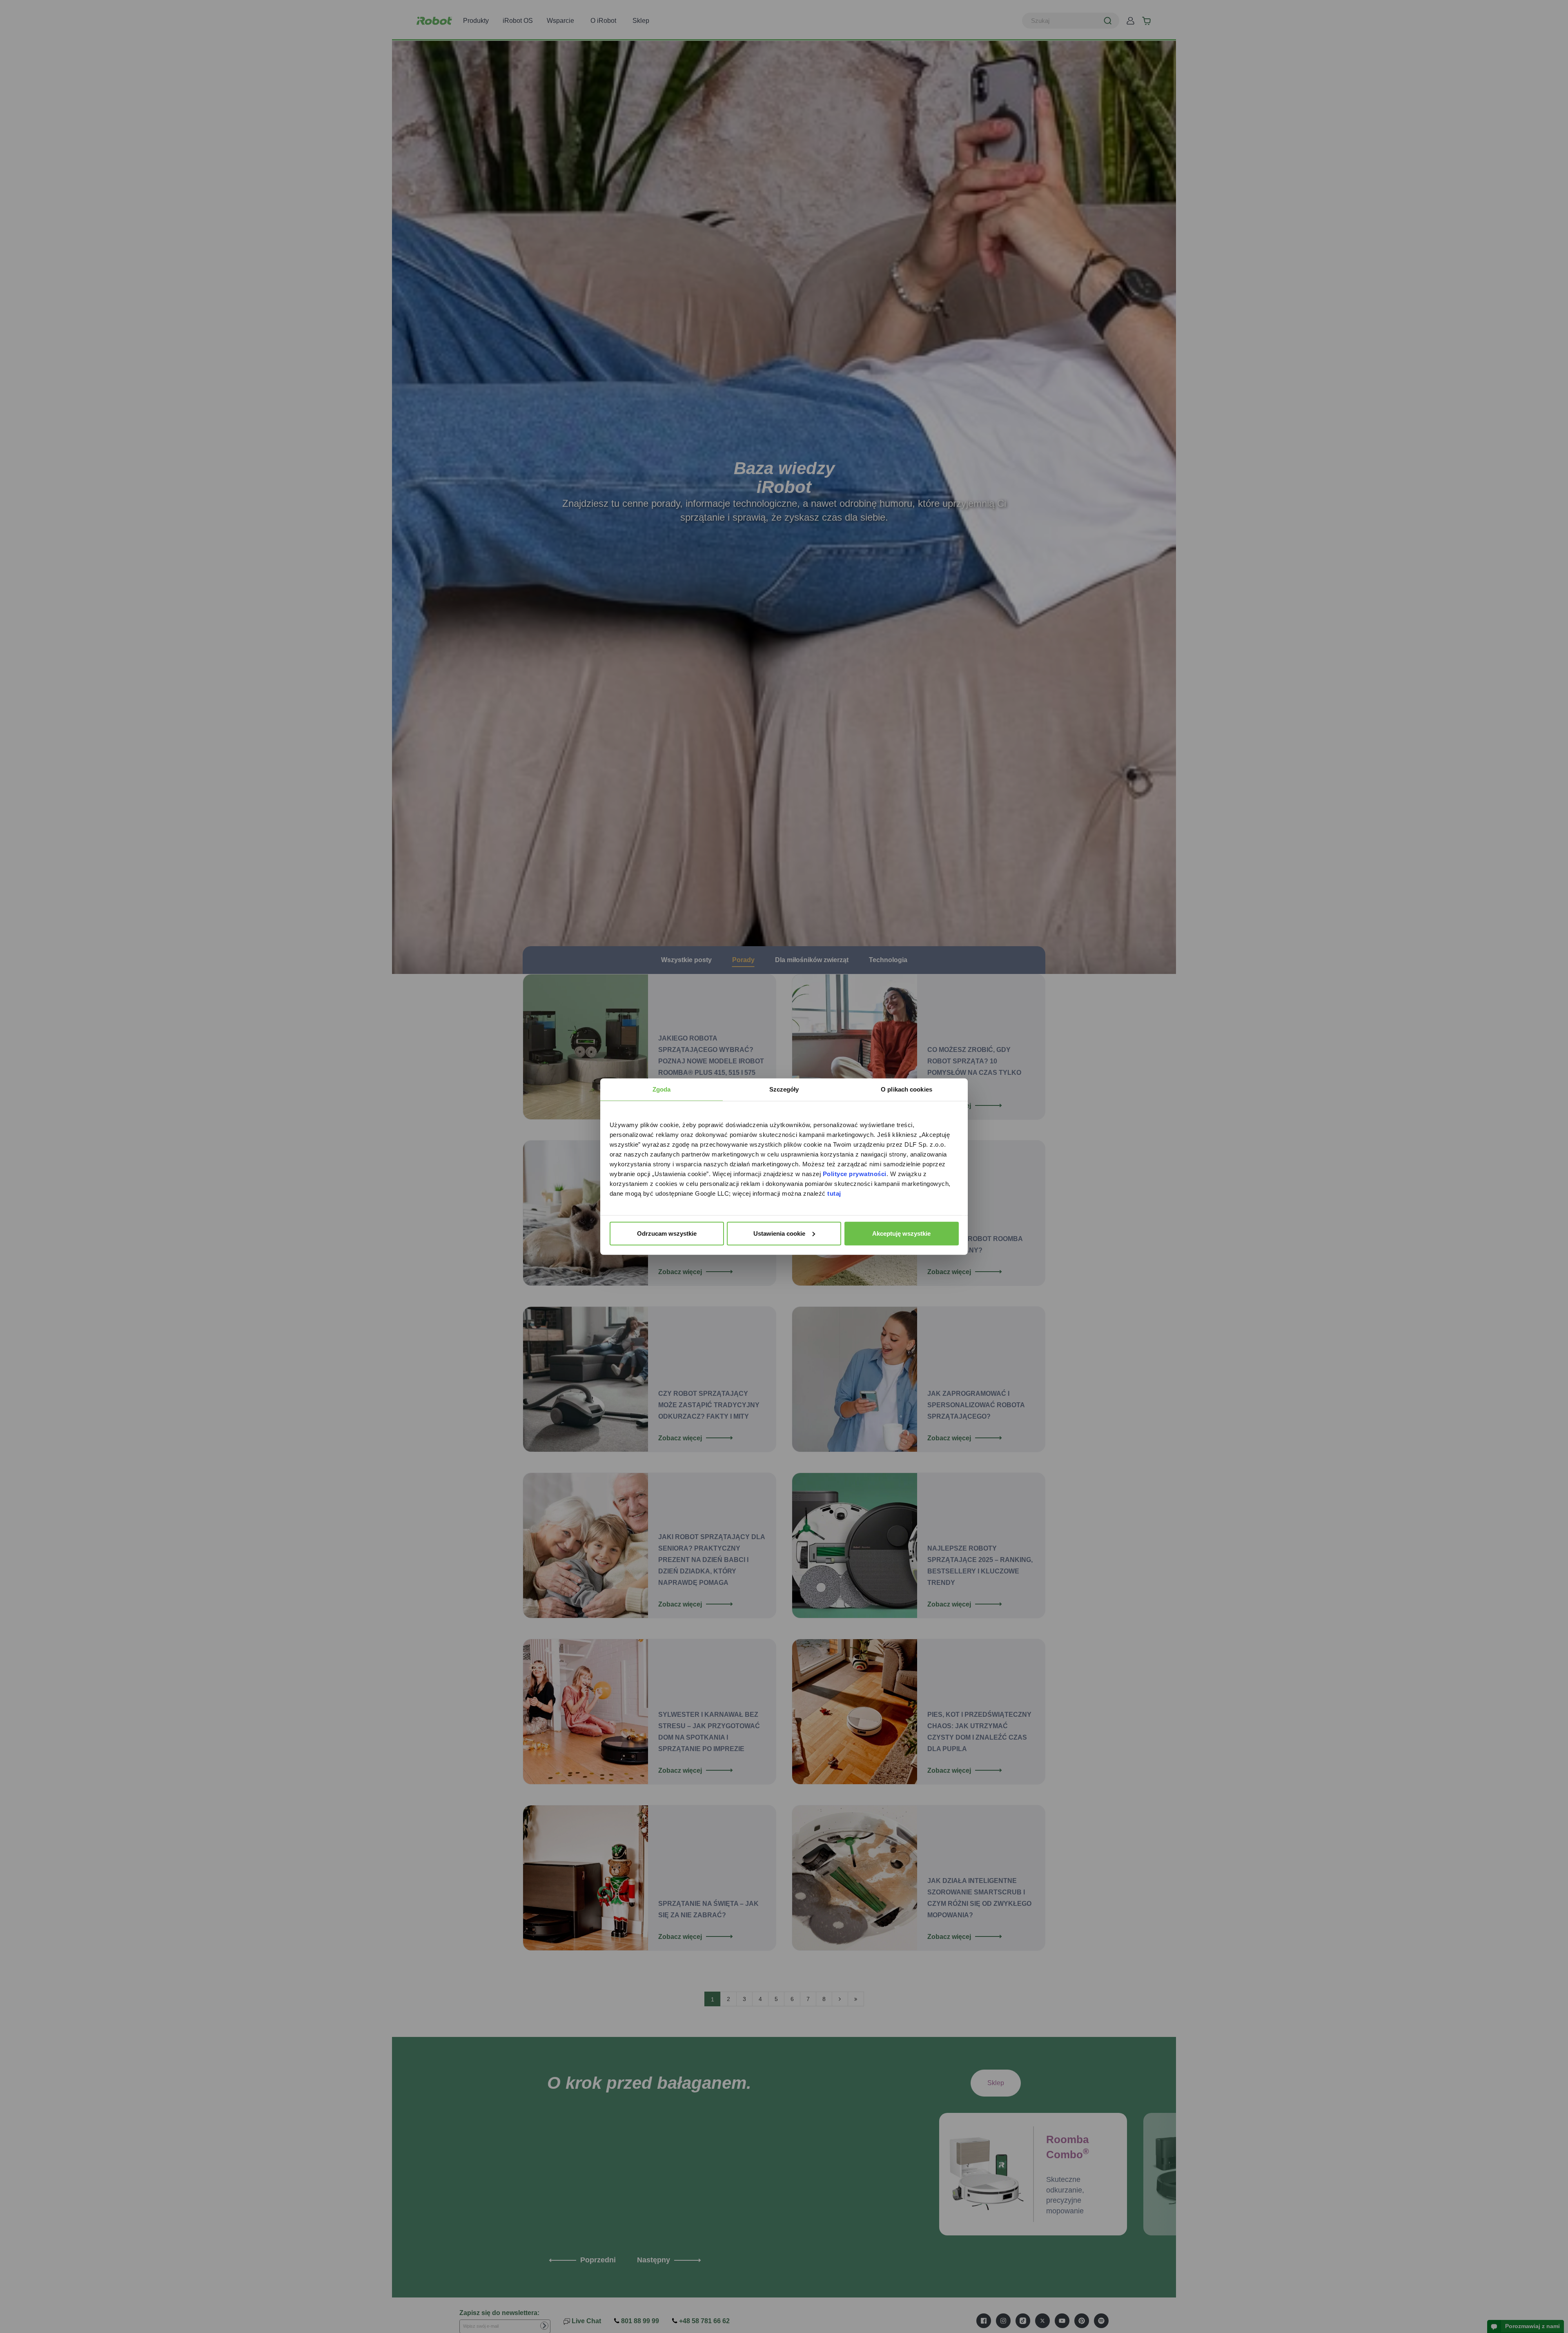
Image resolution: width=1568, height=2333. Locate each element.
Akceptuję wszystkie (901, 1233)
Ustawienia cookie (779, 1233)
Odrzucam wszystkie (667, 1233)
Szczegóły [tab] (784, 1089)
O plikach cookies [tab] (906, 1089)
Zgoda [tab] (662, 1089)
